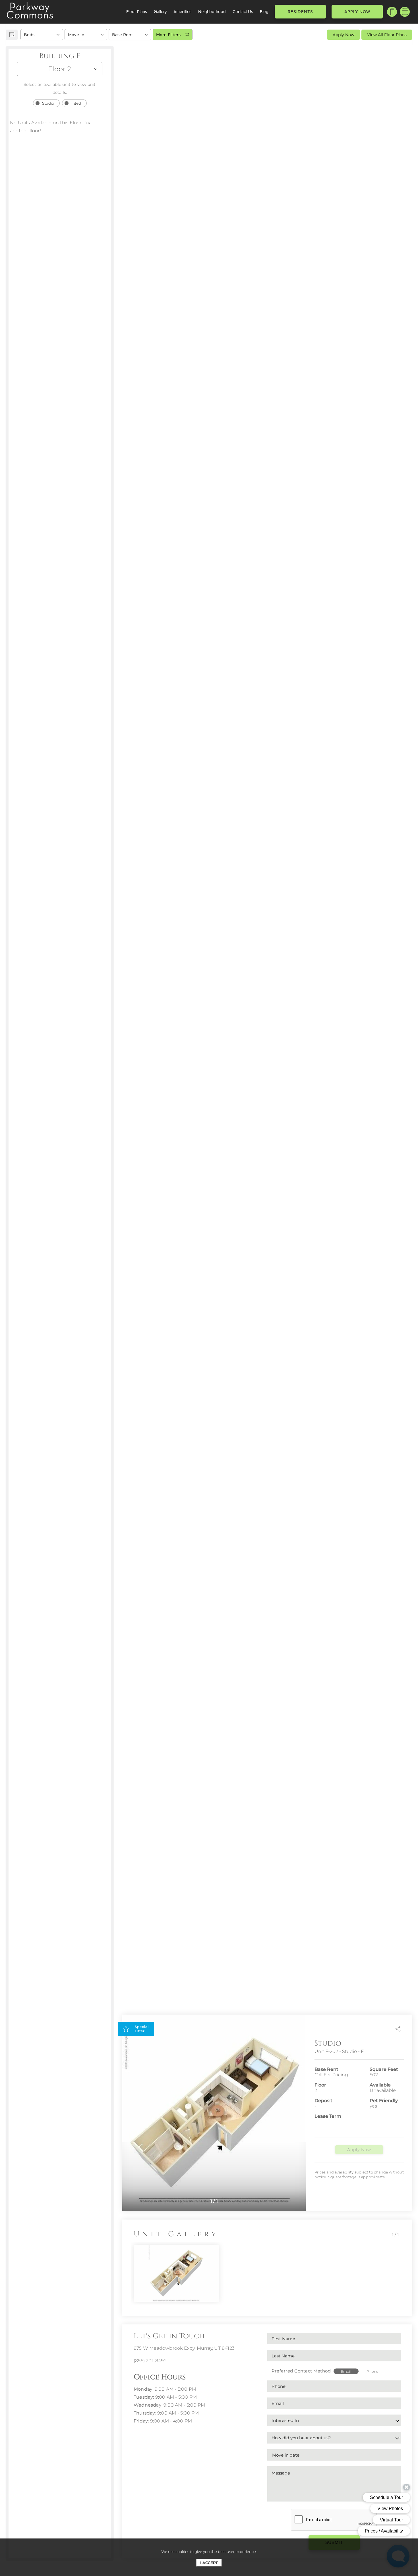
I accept (209, 2563)
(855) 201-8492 (150, 2361)
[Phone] (392, 12)
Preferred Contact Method (301, 2371)
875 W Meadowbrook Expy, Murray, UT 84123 (184, 2348)
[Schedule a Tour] (405, 12)
